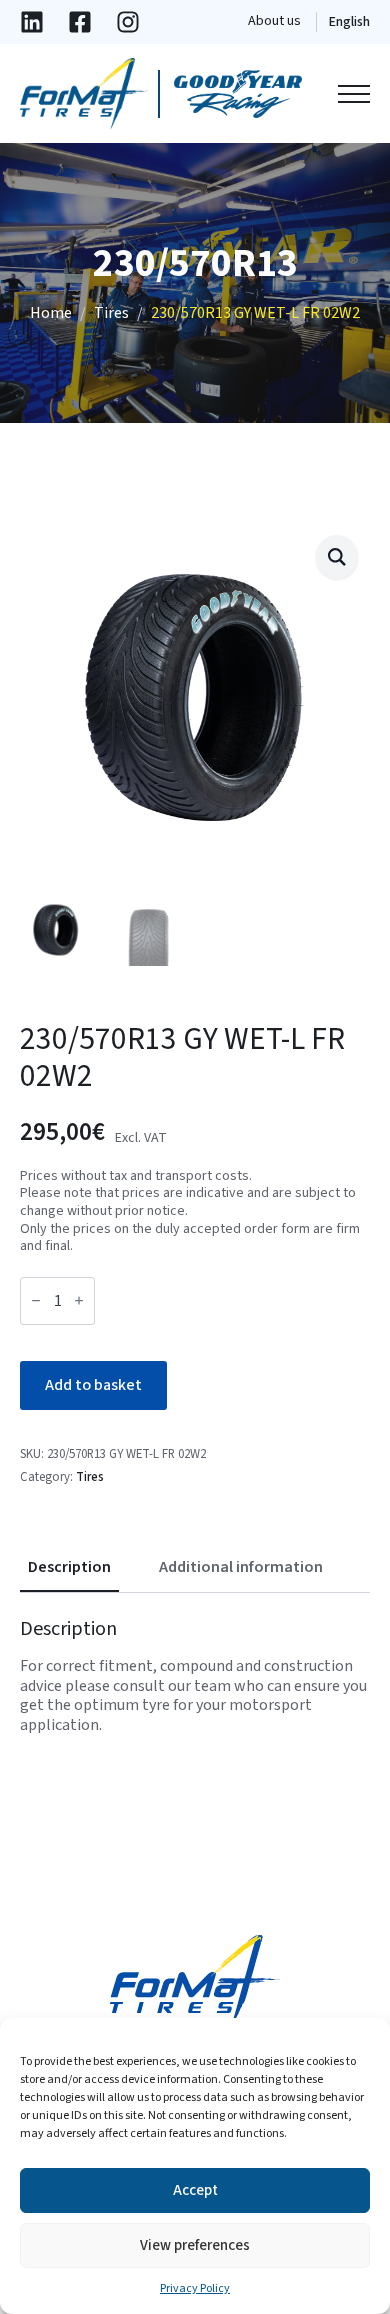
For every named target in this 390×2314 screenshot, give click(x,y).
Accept (195, 2190)
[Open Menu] (354, 94)
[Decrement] (36, 1300)
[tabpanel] (195, 1676)
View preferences (195, 2245)
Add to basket (93, 1385)
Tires (111, 314)
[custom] (32, 22)
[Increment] (79, 1300)
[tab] (69, 1567)
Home (51, 314)
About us (274, 21)
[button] (337, 557)
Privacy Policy (195, 2288)
